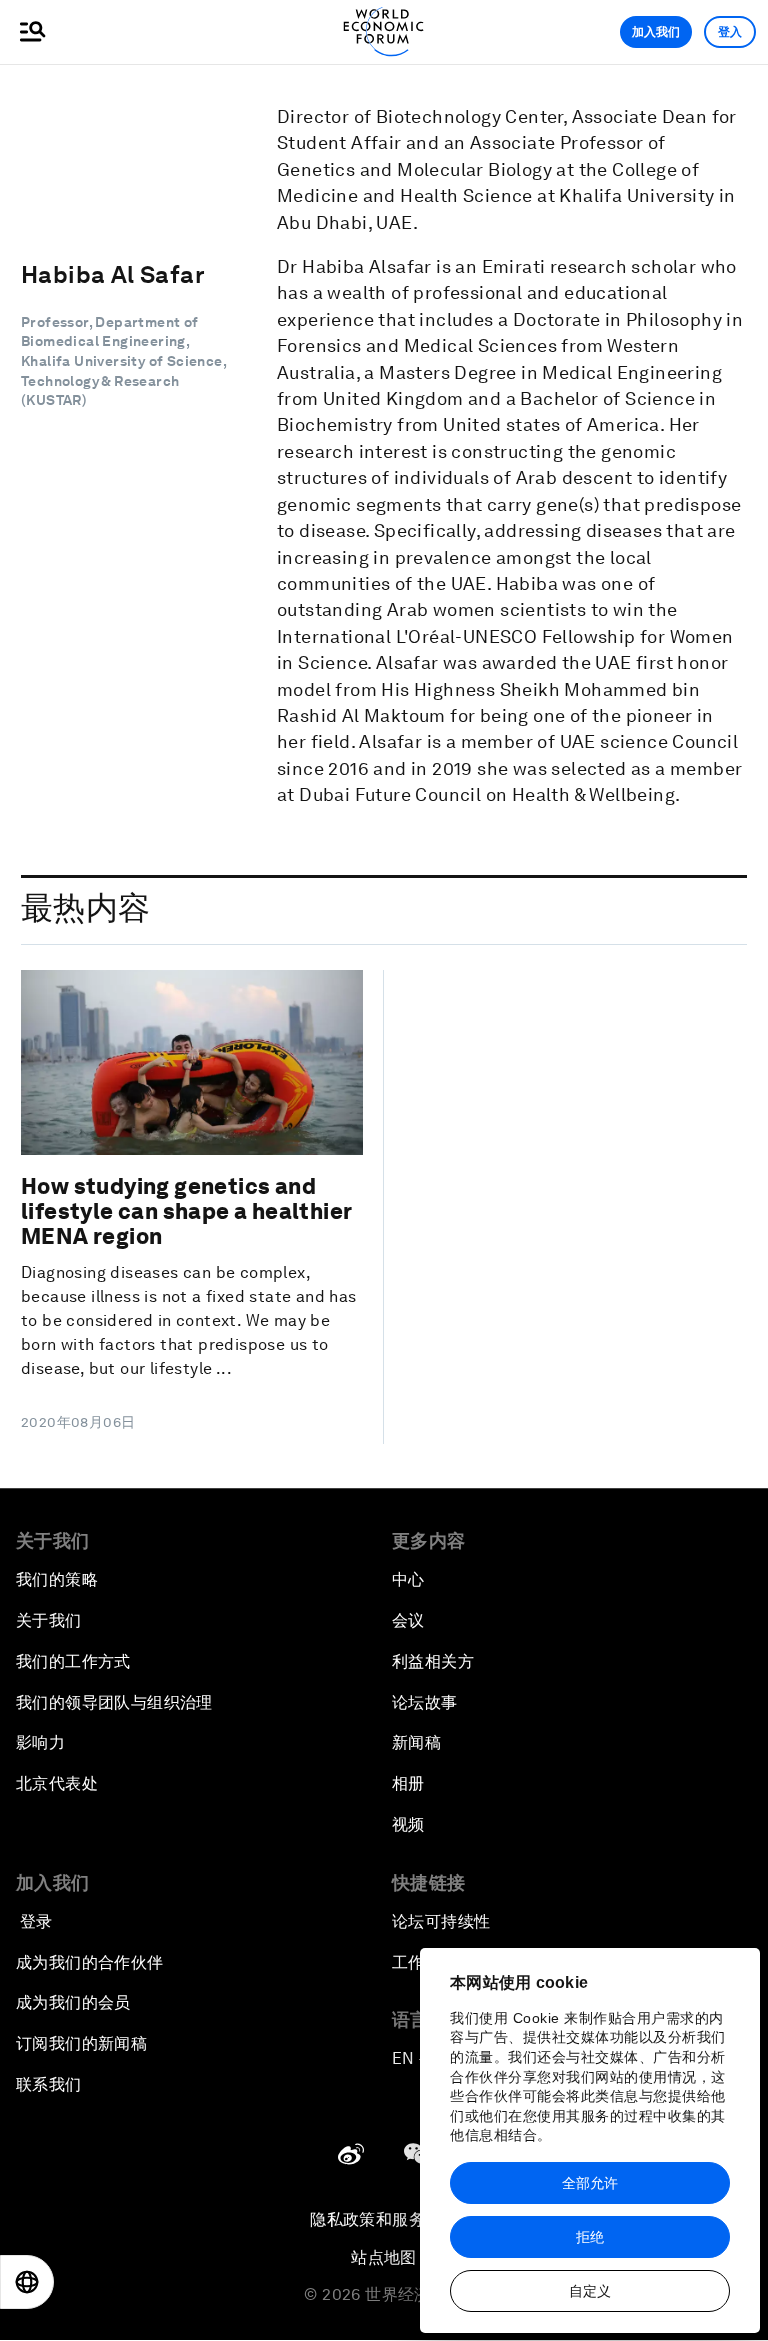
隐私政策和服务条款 (384, 2219)
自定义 (590, 2291)
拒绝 (590, 2237)
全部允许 (590, 2183)
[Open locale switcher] (27, 2282)
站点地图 (384, 2257)
